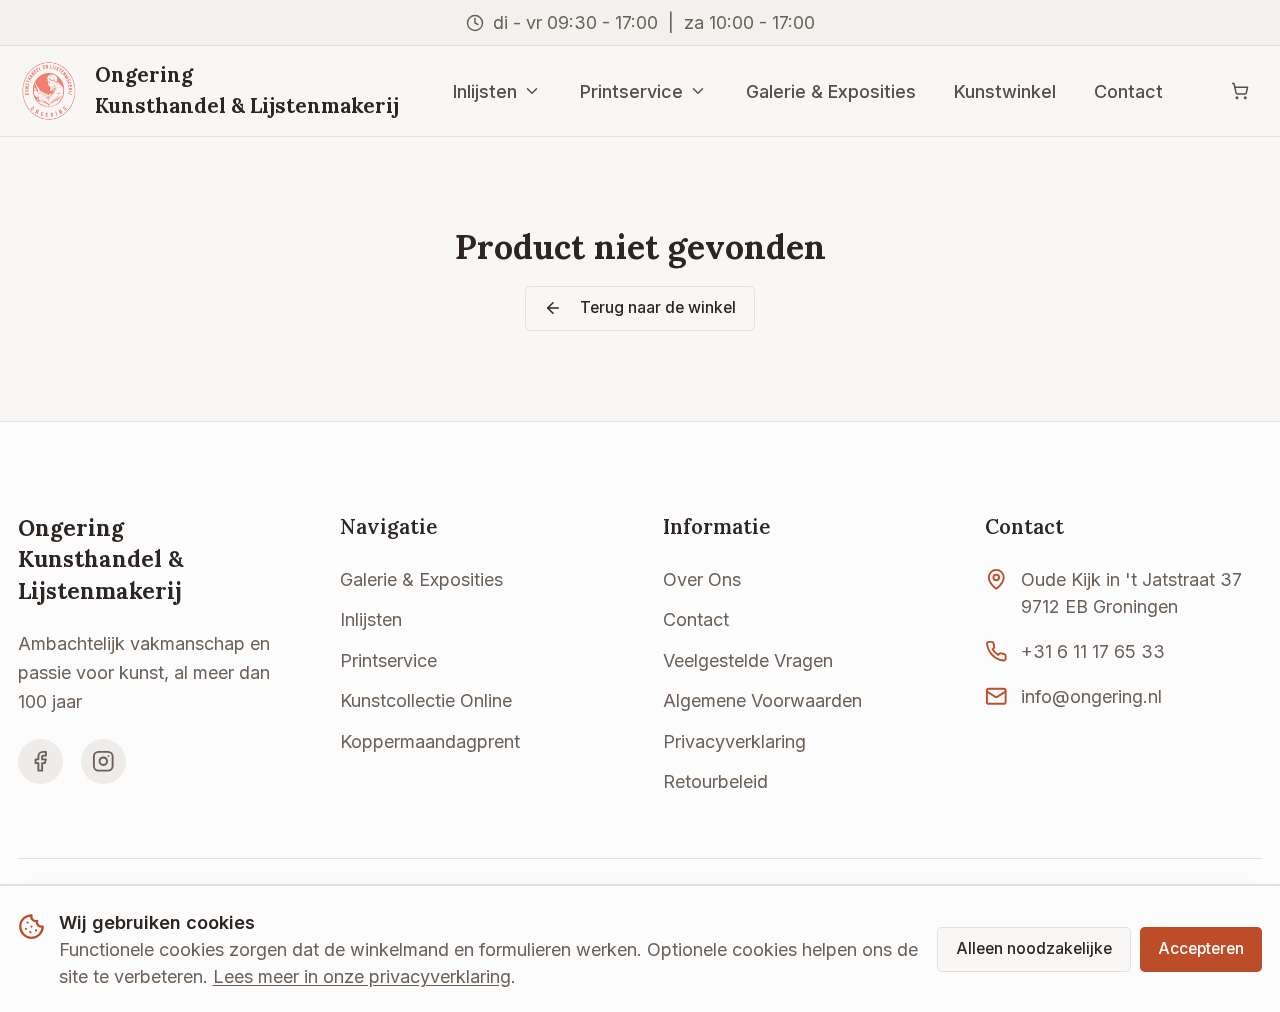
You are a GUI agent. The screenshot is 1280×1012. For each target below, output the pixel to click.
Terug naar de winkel (658, 307)
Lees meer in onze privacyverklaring (362, 976)
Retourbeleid (715, 781)
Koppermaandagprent (430, 741)
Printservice (631, 91)
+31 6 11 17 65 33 (1093, 651)
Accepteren (1201, 948)
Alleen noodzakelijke (1034, 948)
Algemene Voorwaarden (762, 700)
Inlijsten (485, 91)
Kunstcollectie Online (426, 700)
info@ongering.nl (1091, 696)
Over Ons (702, 579)
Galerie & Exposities (831, 91)
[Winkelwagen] (1239, 91)
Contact (1128, 91)
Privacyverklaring (734, 741)
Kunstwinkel (1005, 91)
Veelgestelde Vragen (748, 660)
